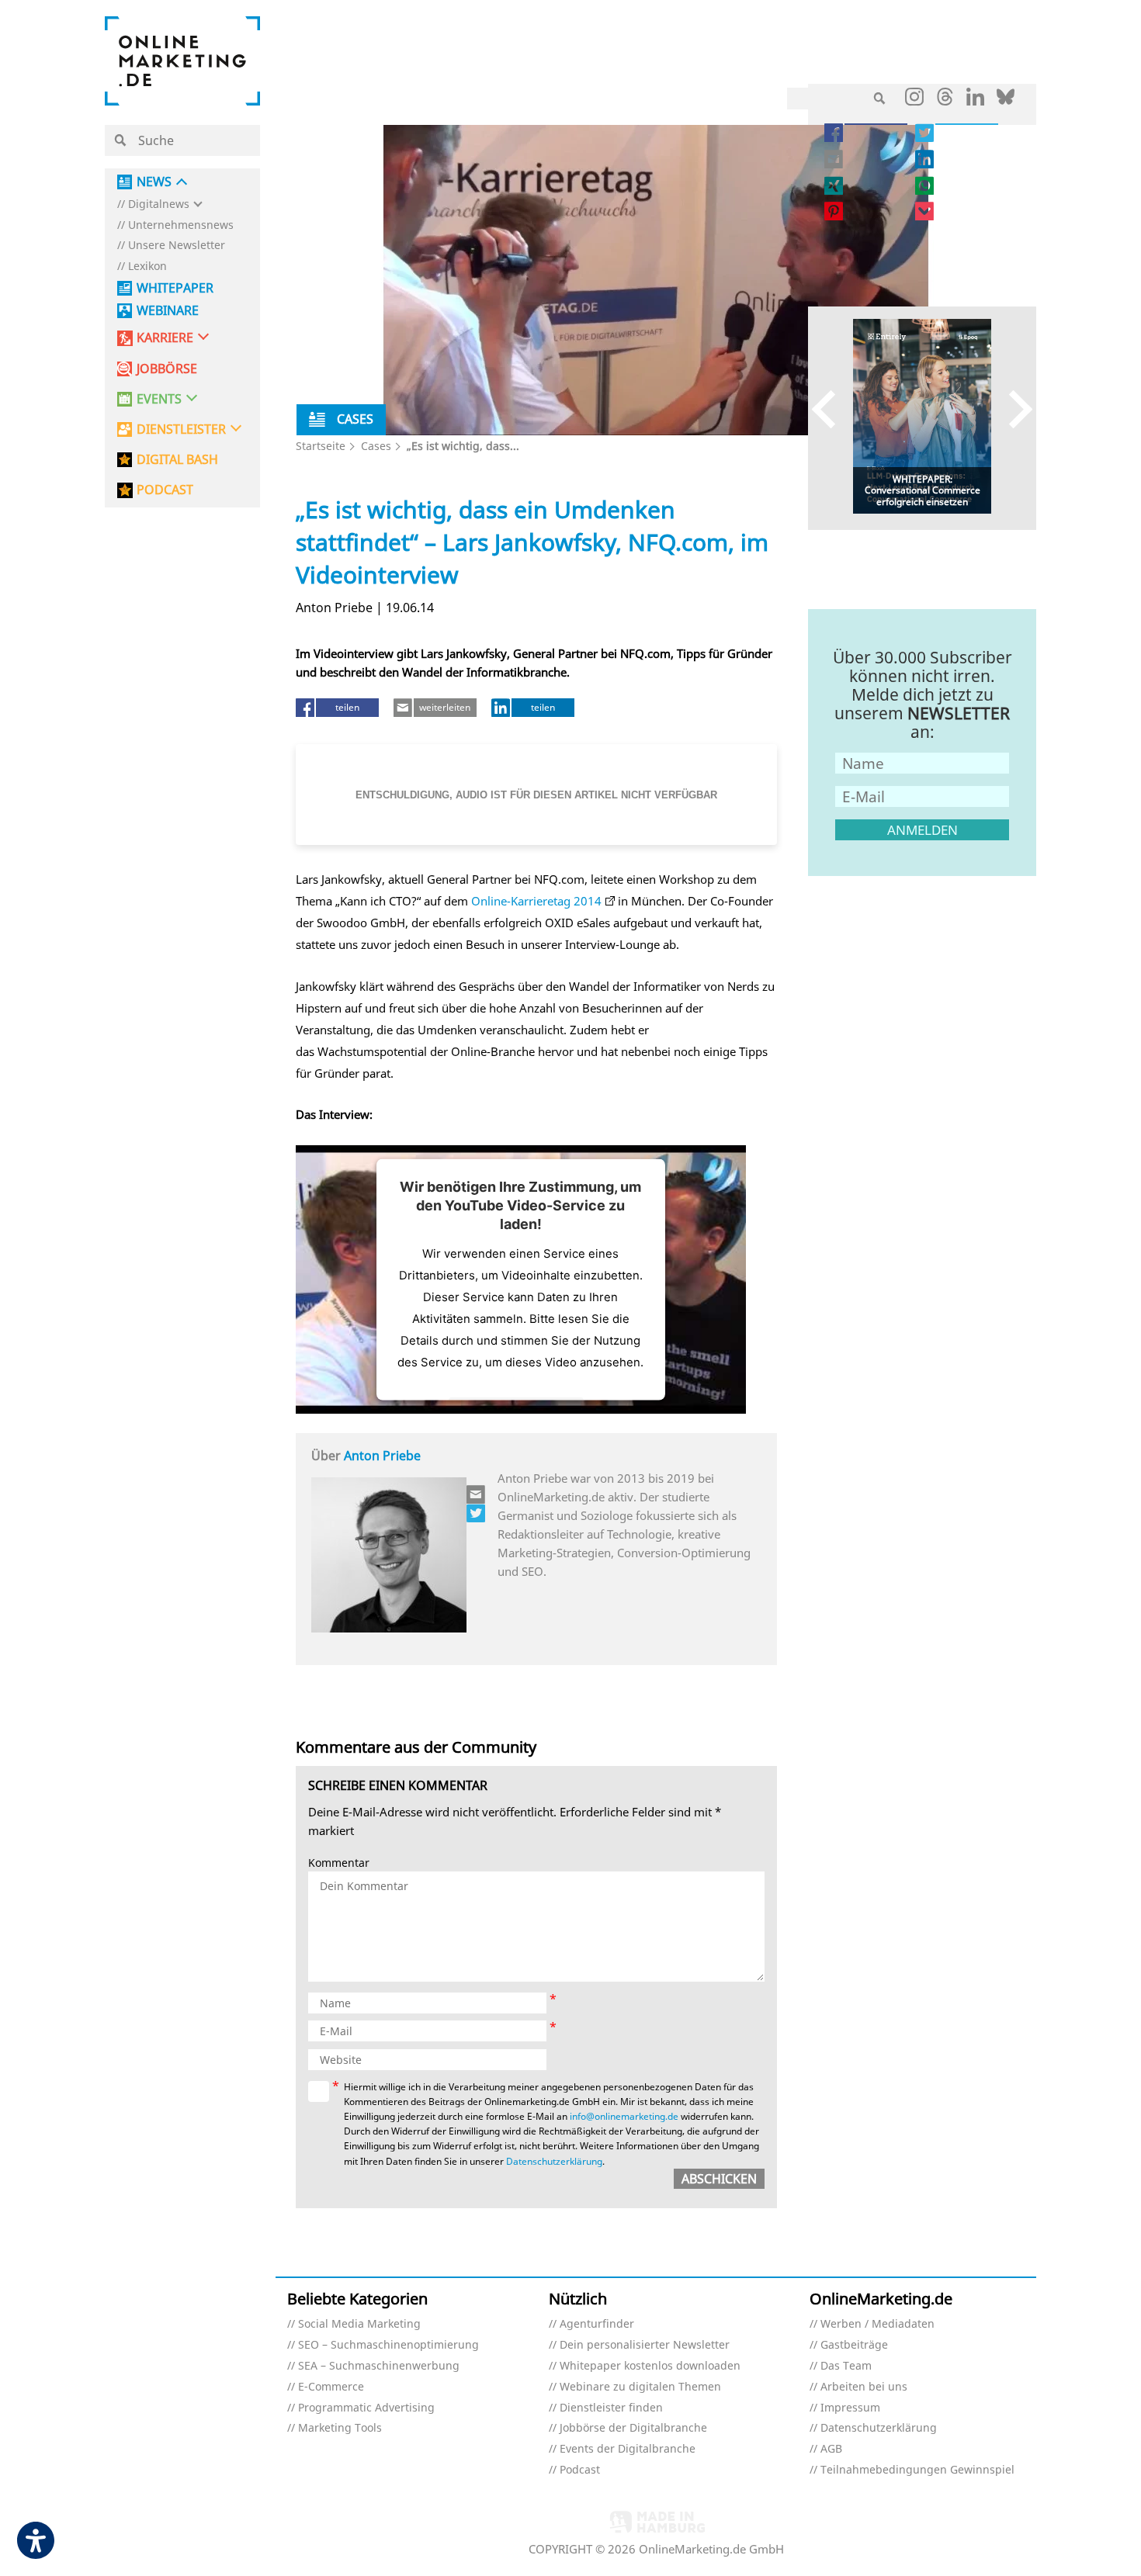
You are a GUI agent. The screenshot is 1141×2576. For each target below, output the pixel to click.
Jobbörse (167, 369)
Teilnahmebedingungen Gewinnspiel (917, 2470)
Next (1013, 409)
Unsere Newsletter (177, 246)
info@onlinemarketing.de (624, 2116)
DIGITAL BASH (177, 460)
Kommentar (339, 1863)
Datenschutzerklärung (554, 2161)
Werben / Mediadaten (877, 2324)
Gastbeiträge (854, 2345)
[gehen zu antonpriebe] (477, 1513)
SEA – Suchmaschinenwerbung (379, 2366)
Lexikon (147, 267)
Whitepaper (175, 288)
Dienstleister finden (611, 2408)
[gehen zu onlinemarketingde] (914, 100)
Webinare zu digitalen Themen (640, 2387)
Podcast (580, 2470)
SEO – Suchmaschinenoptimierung (388, 2345)
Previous (831, 409)
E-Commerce (331, 2387)
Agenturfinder (597, 2324)
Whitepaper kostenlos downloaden (650, 2366)
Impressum (850, 2408)
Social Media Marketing (359, 2324)
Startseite (321, 446)
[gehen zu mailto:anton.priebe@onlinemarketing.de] (477, 1494)
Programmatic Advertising (366, 2408)
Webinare (168, 311)
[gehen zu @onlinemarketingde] (945, 101)
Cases (376, 446)
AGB (831, 2449)
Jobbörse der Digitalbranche (633, 2428)
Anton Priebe (382, 1456)
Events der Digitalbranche (628, 2449)
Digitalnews (159, 204)
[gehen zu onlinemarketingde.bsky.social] (1006, 101)
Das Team (846, 2366)
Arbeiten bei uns (864, 2387)
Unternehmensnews (181, 225)
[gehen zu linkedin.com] (975, 101)
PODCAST (165, 490)
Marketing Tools (340, 2428)
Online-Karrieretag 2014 (536, 901)
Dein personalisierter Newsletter (645, 2345)
